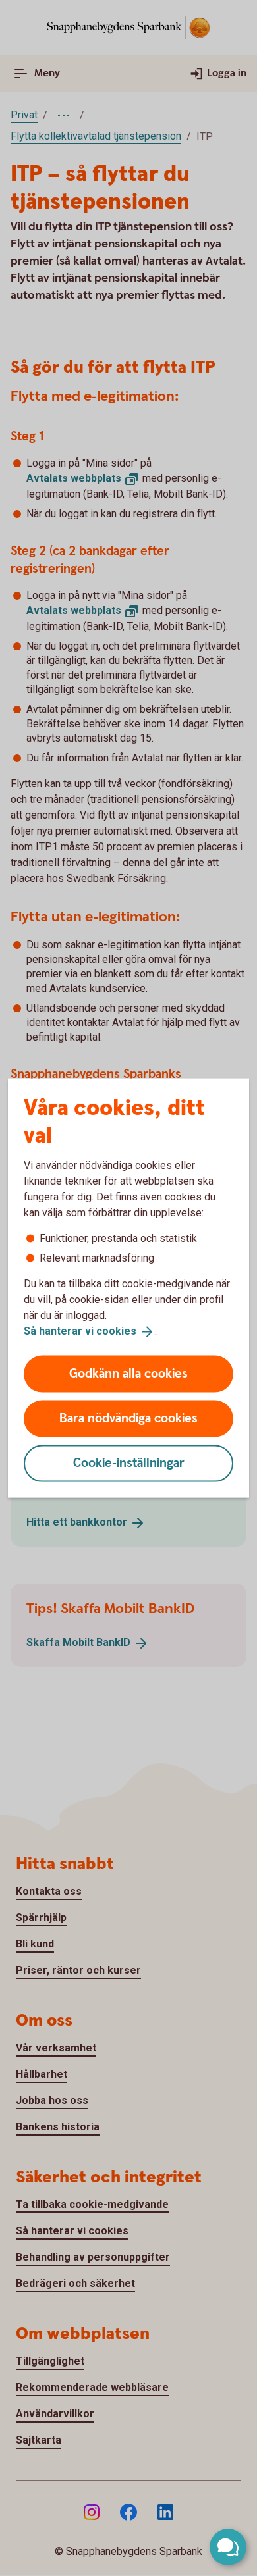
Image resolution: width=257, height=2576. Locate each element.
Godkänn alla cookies (128, 1373)
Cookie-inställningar (129, 1463)
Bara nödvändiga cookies (128, 1418)
